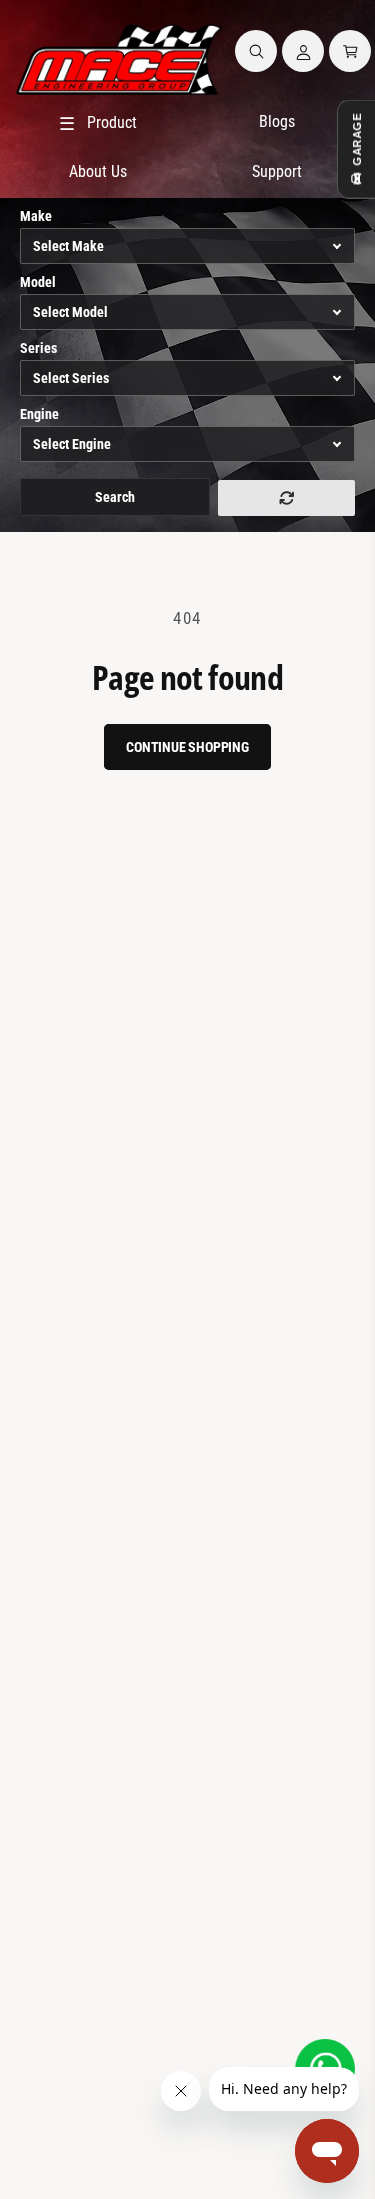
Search (115, 497)
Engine (39, 414)
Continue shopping (187, 747)
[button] (256, 51)
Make (36, 216)
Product (98, 123)
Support (277, 171)
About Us (98, 171)
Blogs (277, 121)
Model (38, 282)
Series (38, 348)
